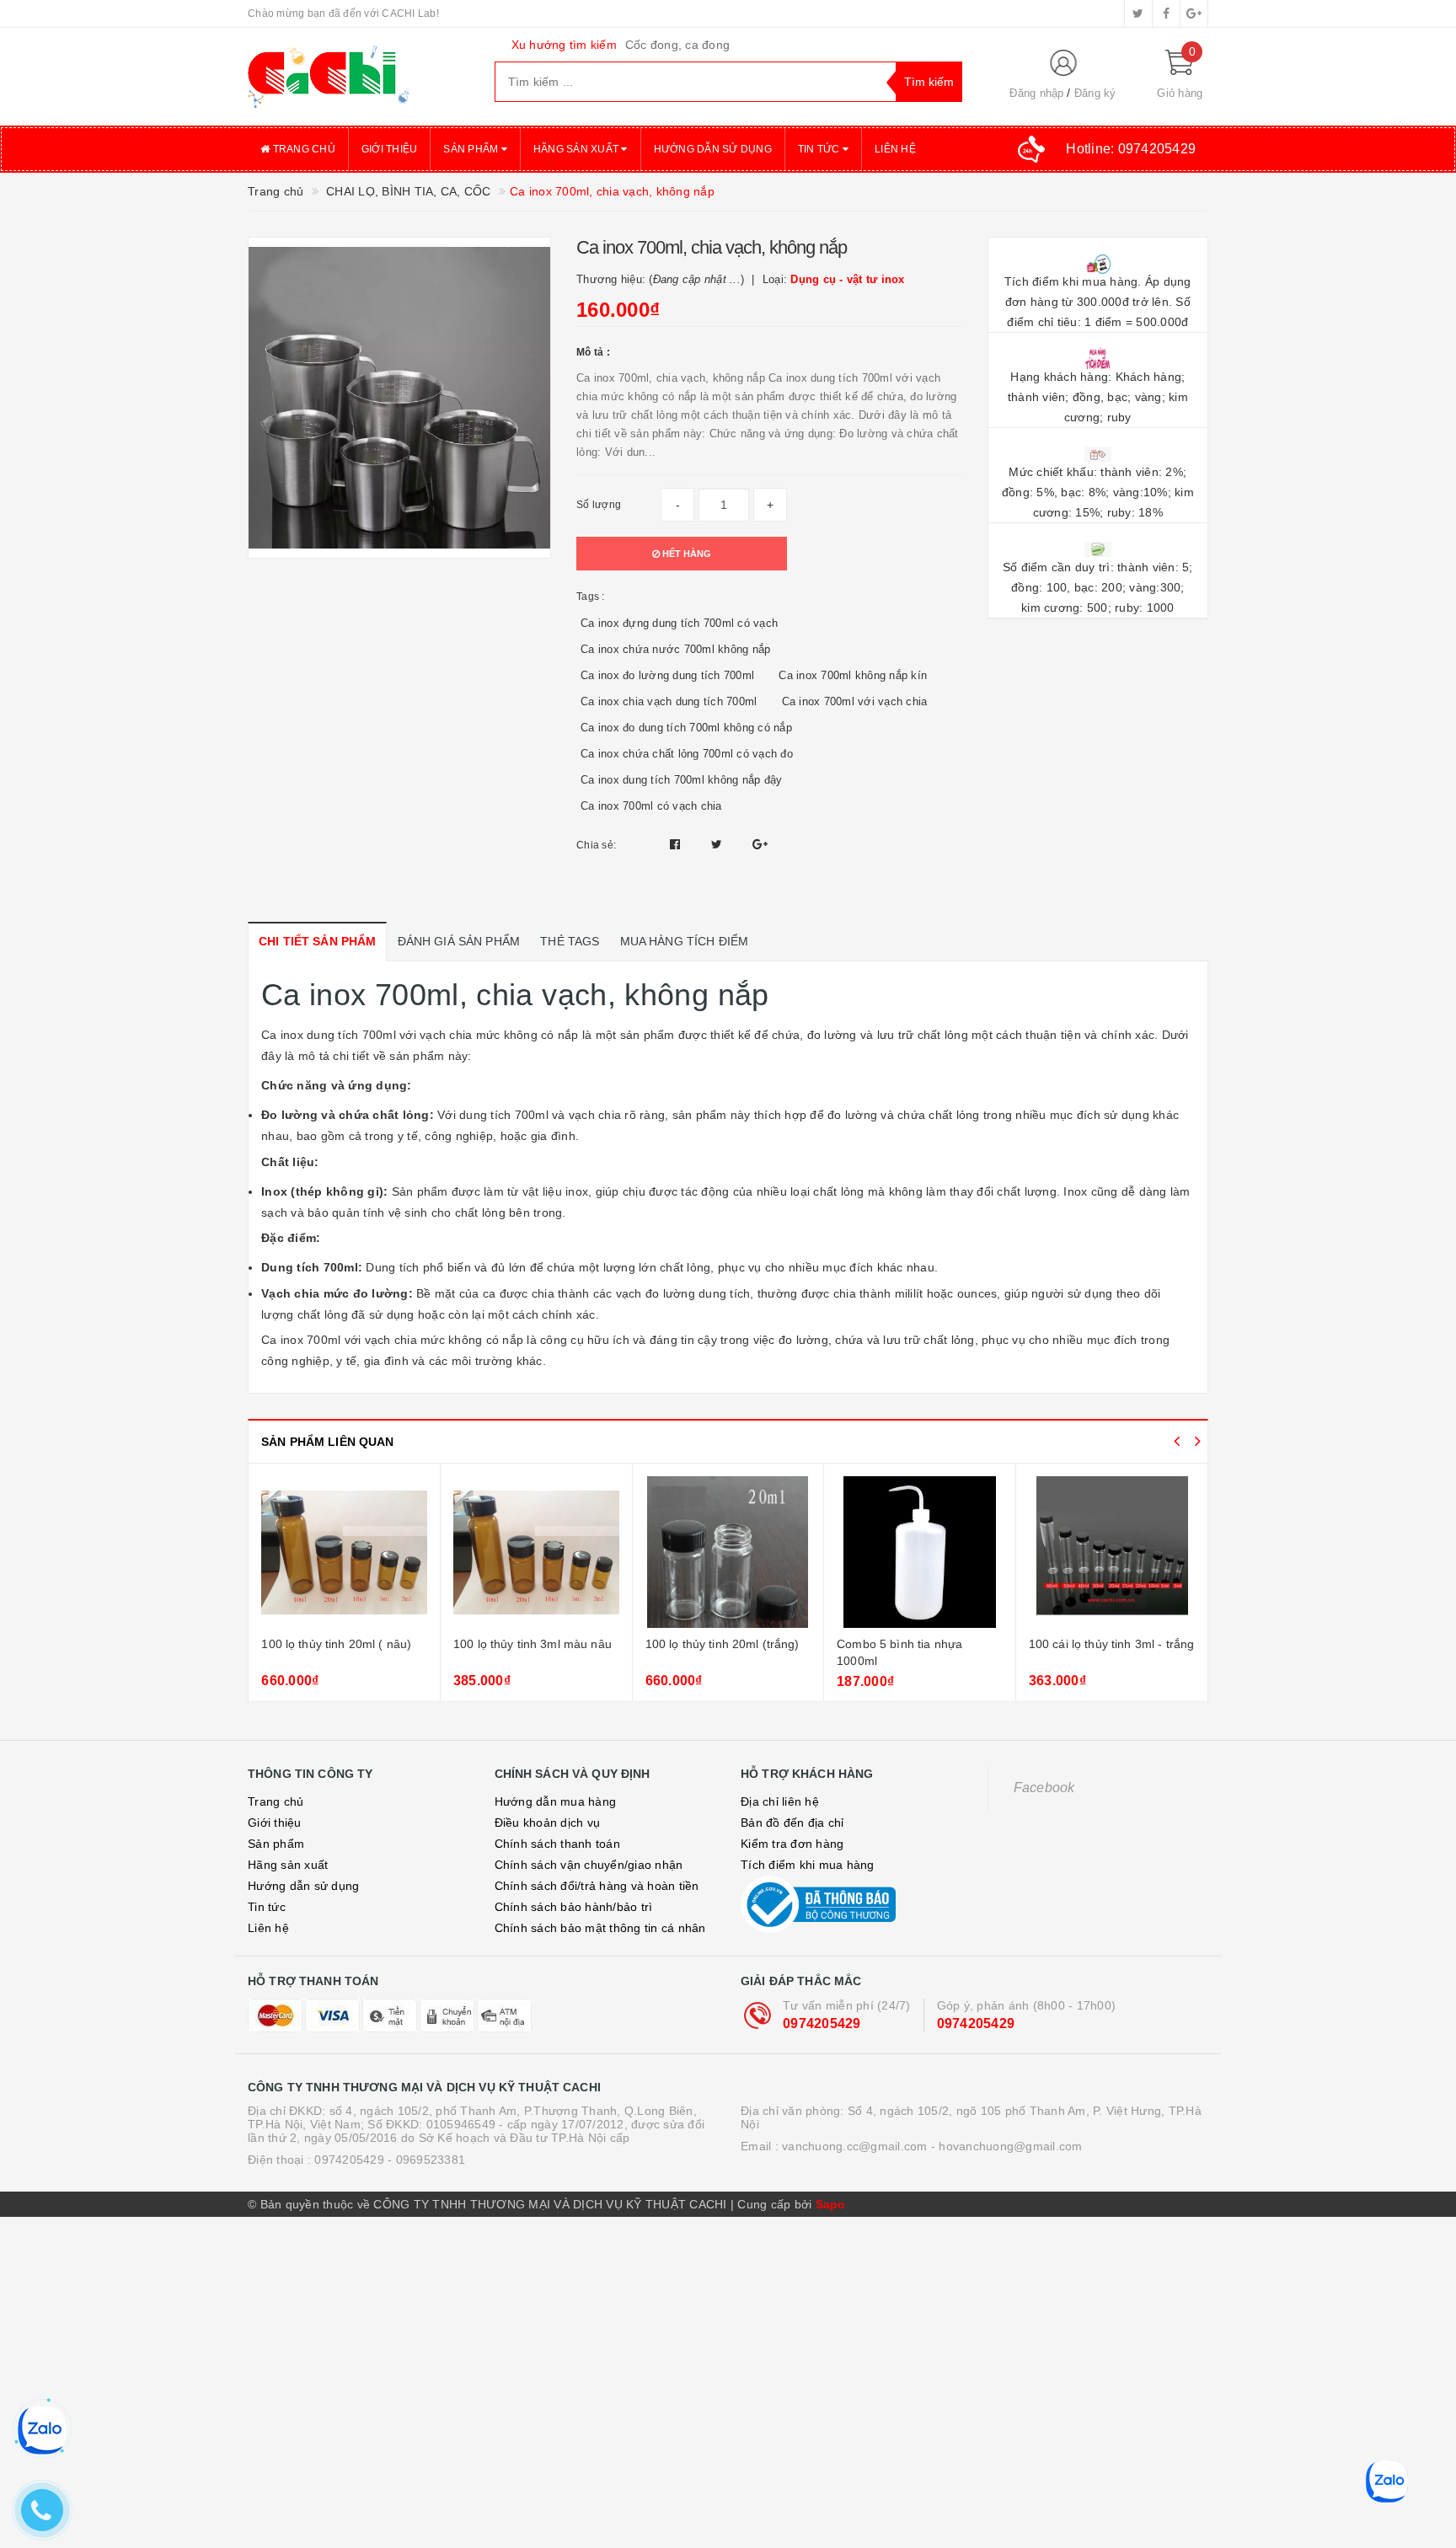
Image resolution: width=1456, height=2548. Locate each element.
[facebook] (1166, 13)
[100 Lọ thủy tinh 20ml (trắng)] (728, 1552)
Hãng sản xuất (578, 149)
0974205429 (822, 2023)
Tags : (591, 597)
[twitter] (1138, 13)
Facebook (1044, 1788)
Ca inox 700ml (301, 1340)
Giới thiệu (390, 149)
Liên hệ (895, 149)
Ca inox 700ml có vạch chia (651, 806)
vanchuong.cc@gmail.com (855, 2146)
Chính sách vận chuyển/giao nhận (589, 1865)
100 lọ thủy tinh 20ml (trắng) (723, 1644)
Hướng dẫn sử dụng (713, 149)
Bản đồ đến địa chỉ (792, 1823)
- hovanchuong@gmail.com (1007, 2146)
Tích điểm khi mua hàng (808, 1865)
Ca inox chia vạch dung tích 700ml (669, 701)
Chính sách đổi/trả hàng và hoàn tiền (597, 1886)
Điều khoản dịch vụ (548, 1823)
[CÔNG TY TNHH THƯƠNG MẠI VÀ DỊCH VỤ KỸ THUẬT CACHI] (359, 77)
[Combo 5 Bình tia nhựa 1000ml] (920, 1552)
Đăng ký (1095, 93)
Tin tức (820, 149)
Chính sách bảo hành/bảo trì (574, 1907)
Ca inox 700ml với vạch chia (855, 701)
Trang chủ (302, 149)
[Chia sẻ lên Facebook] (677, 844)
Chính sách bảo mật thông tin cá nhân (600, 1928)
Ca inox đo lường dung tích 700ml (667, 675)
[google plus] (1194, 13)
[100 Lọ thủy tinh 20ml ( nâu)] (344, 1552)
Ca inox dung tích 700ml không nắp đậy (681, 780)
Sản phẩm (472, 149)
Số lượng (599, 505)
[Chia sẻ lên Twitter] (719, 844)
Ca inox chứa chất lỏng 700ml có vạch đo (687, 754)
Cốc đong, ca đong (677, 45)
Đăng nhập (1036, 93)
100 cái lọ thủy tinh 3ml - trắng (1111, 1644)
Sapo (831, 2204)
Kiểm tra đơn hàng (792, 1844)
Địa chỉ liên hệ (780, 1801)
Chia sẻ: (596, 845)
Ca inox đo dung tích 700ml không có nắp (686, 728)
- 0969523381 (426, 2160)
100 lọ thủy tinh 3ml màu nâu (533, 1644)
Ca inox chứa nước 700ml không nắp (675, 649)
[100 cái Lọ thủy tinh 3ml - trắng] (1112, 1552)
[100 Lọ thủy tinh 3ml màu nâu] (536, 1552)
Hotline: (1131, 149)
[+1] (760, 844)
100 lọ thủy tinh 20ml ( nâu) (336, 1644)
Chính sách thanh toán (557, 1844)
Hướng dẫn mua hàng (556, 1801)
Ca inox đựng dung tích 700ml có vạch (679, 623)
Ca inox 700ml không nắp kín (853, 675)
